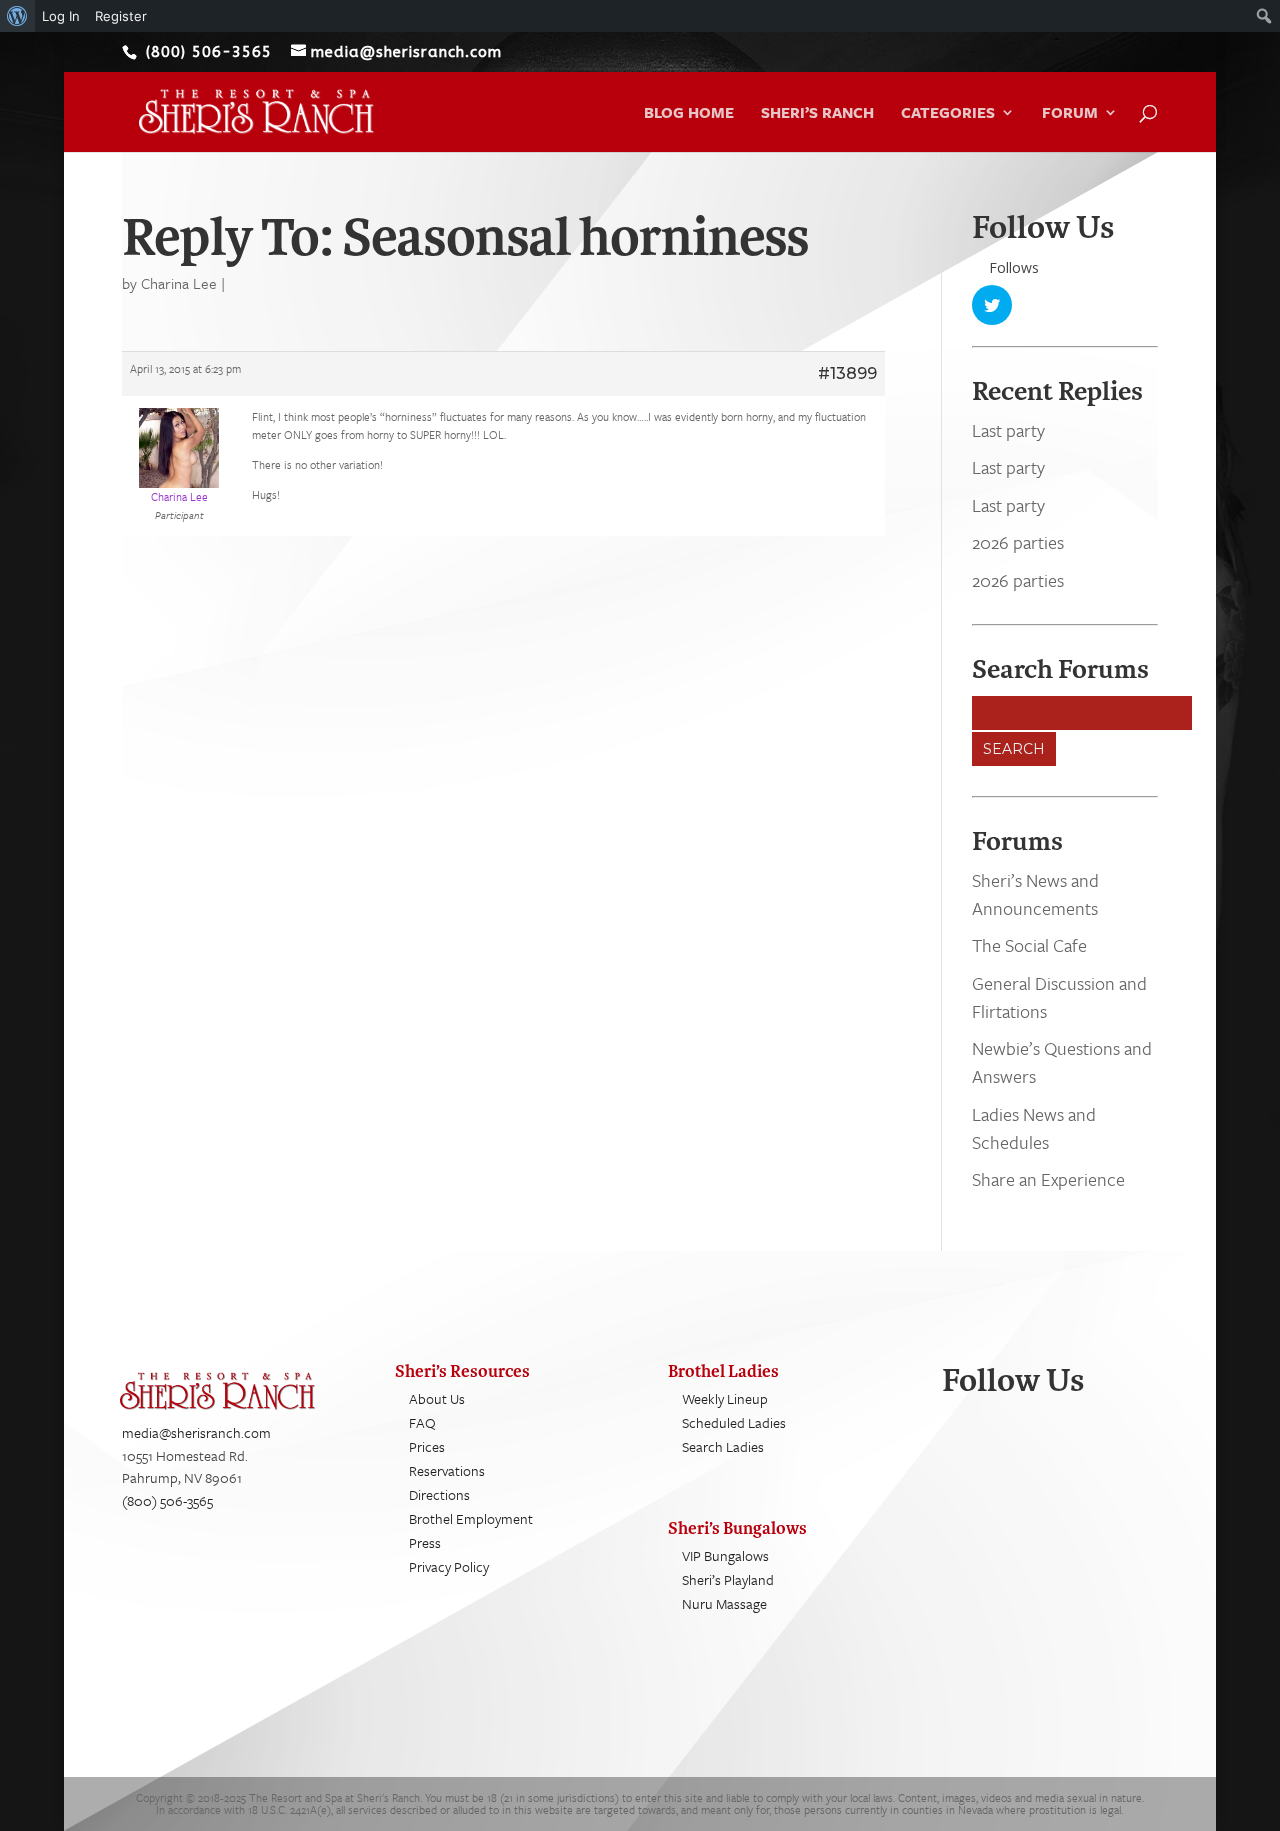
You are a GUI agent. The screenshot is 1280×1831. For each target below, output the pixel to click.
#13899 (847, 373)
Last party (1008, 430)
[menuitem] (17, 16)
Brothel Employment (471, 1518)
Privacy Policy (449, 1566)
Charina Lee (179, 283)
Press (425, 1542)
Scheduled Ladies (734, 1422)
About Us (437, 1398)
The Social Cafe (1029, 945)
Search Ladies (723, 1446)
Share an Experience (1048, 1179)
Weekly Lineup (725, 1398)
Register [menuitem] (121, 16)
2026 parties (1018, 542)
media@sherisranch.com (196, 1432)
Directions (439, 1494)
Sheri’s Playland (728, 1579)
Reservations (447, 1470)
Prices (427, 1446)
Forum (1070, 114)
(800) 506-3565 (167, 1500)
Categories (948, 114)
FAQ (422, 1422)
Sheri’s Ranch (817, 114)
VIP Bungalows (725, 1555)
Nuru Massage (724, 1603)
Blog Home (689, 114)
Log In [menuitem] (61, 16)
